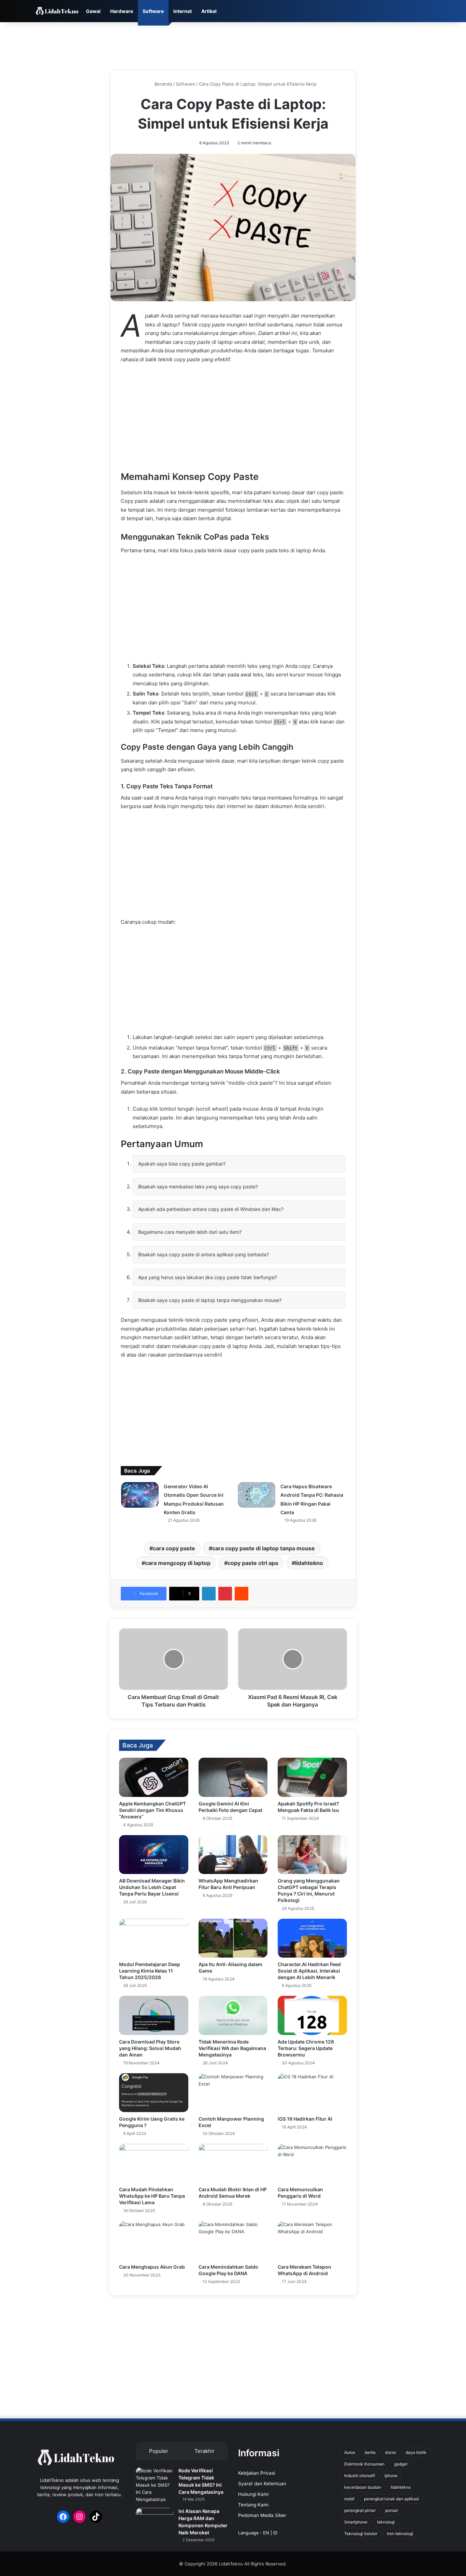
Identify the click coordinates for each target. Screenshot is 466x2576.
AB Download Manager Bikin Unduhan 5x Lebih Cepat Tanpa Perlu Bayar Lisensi (152, 1887)
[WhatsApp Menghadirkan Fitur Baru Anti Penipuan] (233, 1855)
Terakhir (205, 2451)
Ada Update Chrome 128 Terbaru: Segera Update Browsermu (306, 2048)
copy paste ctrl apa (253, 1563)
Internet (183, 11)
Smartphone (356, 2522)
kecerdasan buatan (363, 2487)
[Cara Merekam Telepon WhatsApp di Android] (312, 2240)
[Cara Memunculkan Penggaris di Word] (312, 2163)
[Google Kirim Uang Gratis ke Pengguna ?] (154, 2093)
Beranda (163, 84)
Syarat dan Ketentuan (262, 2484)
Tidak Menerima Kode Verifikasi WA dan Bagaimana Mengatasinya (232, 2048)
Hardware (122, 11)
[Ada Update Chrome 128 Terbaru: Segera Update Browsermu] (312, 2015)
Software (153, 11)
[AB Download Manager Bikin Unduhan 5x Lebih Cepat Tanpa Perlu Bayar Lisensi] (154, 1855)
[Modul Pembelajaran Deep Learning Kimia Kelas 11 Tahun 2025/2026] (154, 1938)
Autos (350, 2452)
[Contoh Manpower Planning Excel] (233, 2093)
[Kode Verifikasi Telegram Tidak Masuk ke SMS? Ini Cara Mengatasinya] (155, 2485)
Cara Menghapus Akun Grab (152, 2267)
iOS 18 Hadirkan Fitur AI (305, 2119)
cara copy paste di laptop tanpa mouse (264, 1548)
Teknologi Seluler (361, 2534)
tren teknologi (400, 2534)
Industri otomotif (360, 2476)
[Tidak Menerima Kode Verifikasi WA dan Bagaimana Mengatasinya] (233, 2015)
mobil (349, 2499)
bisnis (391, 2452)
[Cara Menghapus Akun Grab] (154, 2240)
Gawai (93, 11)
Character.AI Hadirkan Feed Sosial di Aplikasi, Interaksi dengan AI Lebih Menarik (309, 1971)
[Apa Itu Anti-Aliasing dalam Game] (233, 1938)
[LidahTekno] (57, 11)
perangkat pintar (360, 2510)
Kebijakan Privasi (257, 2473)
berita (370, 2452)
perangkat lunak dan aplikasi (391, 2499)
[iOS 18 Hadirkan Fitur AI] (312, 2093)
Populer (159, 2451)
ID (275, 2533)
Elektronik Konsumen (364, 2464)
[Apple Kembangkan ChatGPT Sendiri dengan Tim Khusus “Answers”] (154, 1777)
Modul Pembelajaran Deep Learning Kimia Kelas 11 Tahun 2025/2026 (150, 1971)
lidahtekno (309, 1563)
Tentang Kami (253, 2505)
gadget (401, 2464)
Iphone (391, 2476)
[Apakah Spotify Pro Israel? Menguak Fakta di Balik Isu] (312, 1777)
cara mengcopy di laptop (178, 1563)
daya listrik (416, 2452)
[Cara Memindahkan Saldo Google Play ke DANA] (233, 2240)
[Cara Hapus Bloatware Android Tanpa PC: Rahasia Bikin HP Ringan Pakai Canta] (257, 1495)
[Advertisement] (233, 44)
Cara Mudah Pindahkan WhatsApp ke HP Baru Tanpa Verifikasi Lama (152, 2196)
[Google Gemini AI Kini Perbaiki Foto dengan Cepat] (233, 1777)
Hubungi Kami (253, 2494)
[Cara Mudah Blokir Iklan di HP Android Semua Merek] (233, 2163)
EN (266, 2533)
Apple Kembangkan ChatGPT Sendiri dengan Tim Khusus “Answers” (152, 1810)
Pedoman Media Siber (262, 2515)
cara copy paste (174, 1548)
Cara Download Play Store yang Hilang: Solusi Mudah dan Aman (150, 2048)
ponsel (391, 2510)
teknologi (386, 2522)
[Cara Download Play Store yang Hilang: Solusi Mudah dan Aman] (154, 2015)
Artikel (209, 11)
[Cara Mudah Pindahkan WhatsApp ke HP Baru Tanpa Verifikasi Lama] (154, 2163)
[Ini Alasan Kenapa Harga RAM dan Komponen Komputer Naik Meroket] (155, 2521)
